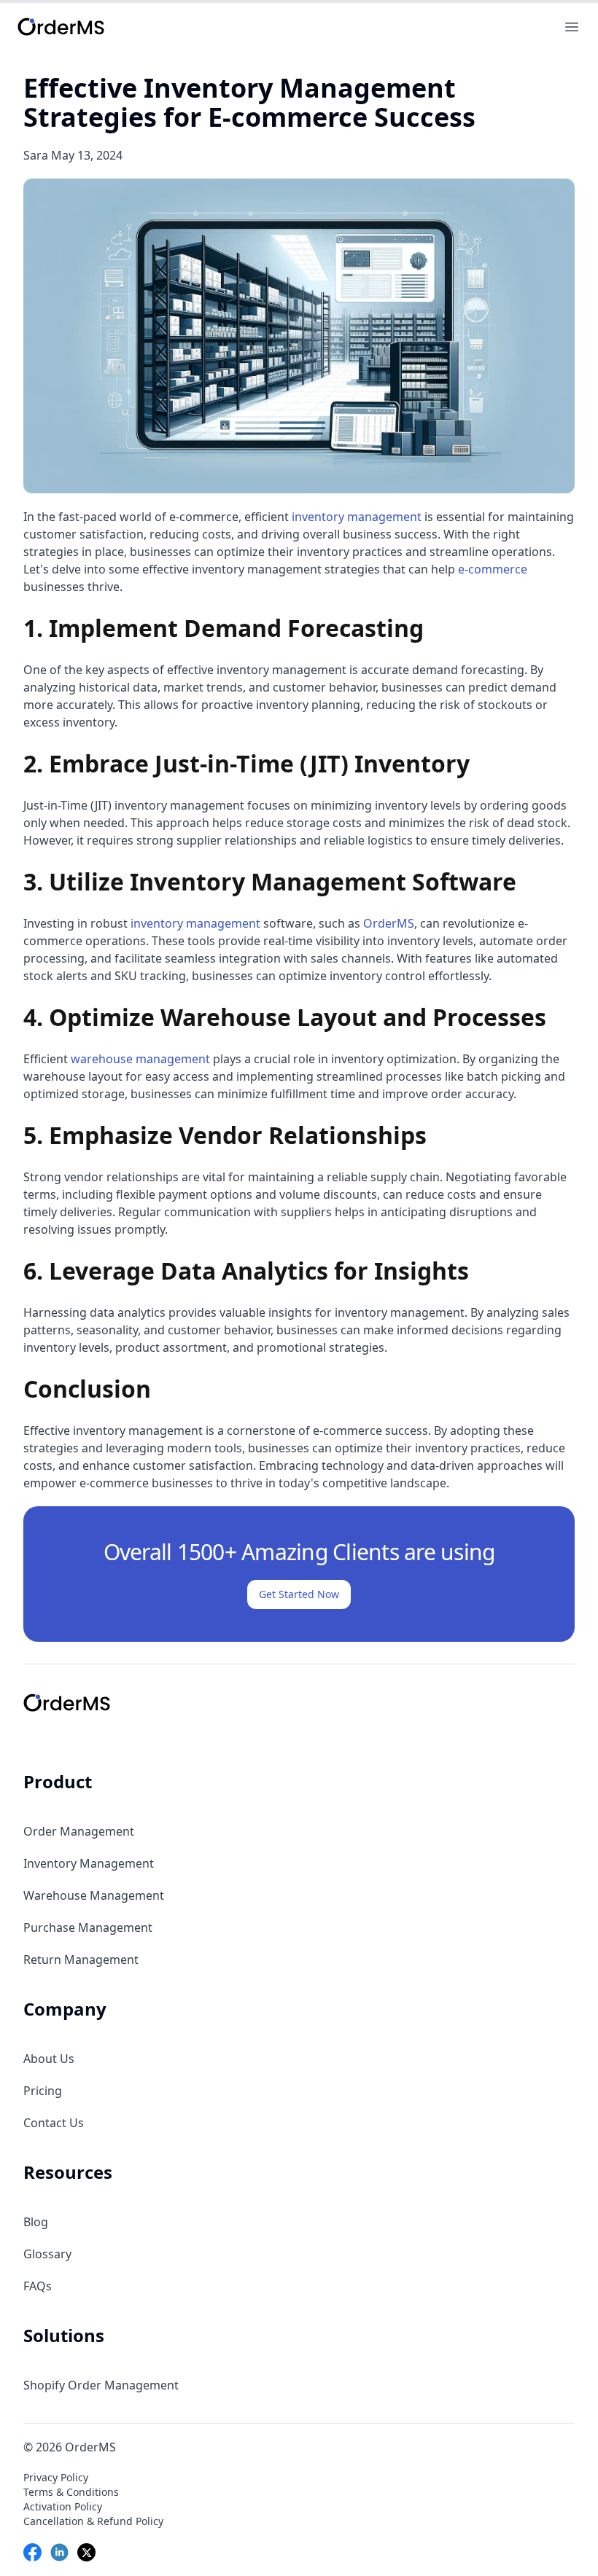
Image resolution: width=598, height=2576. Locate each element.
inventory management (357, 517)
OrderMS (389, 923)
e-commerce (493, 569)
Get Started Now (299, 1594)
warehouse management (140, 1059)
